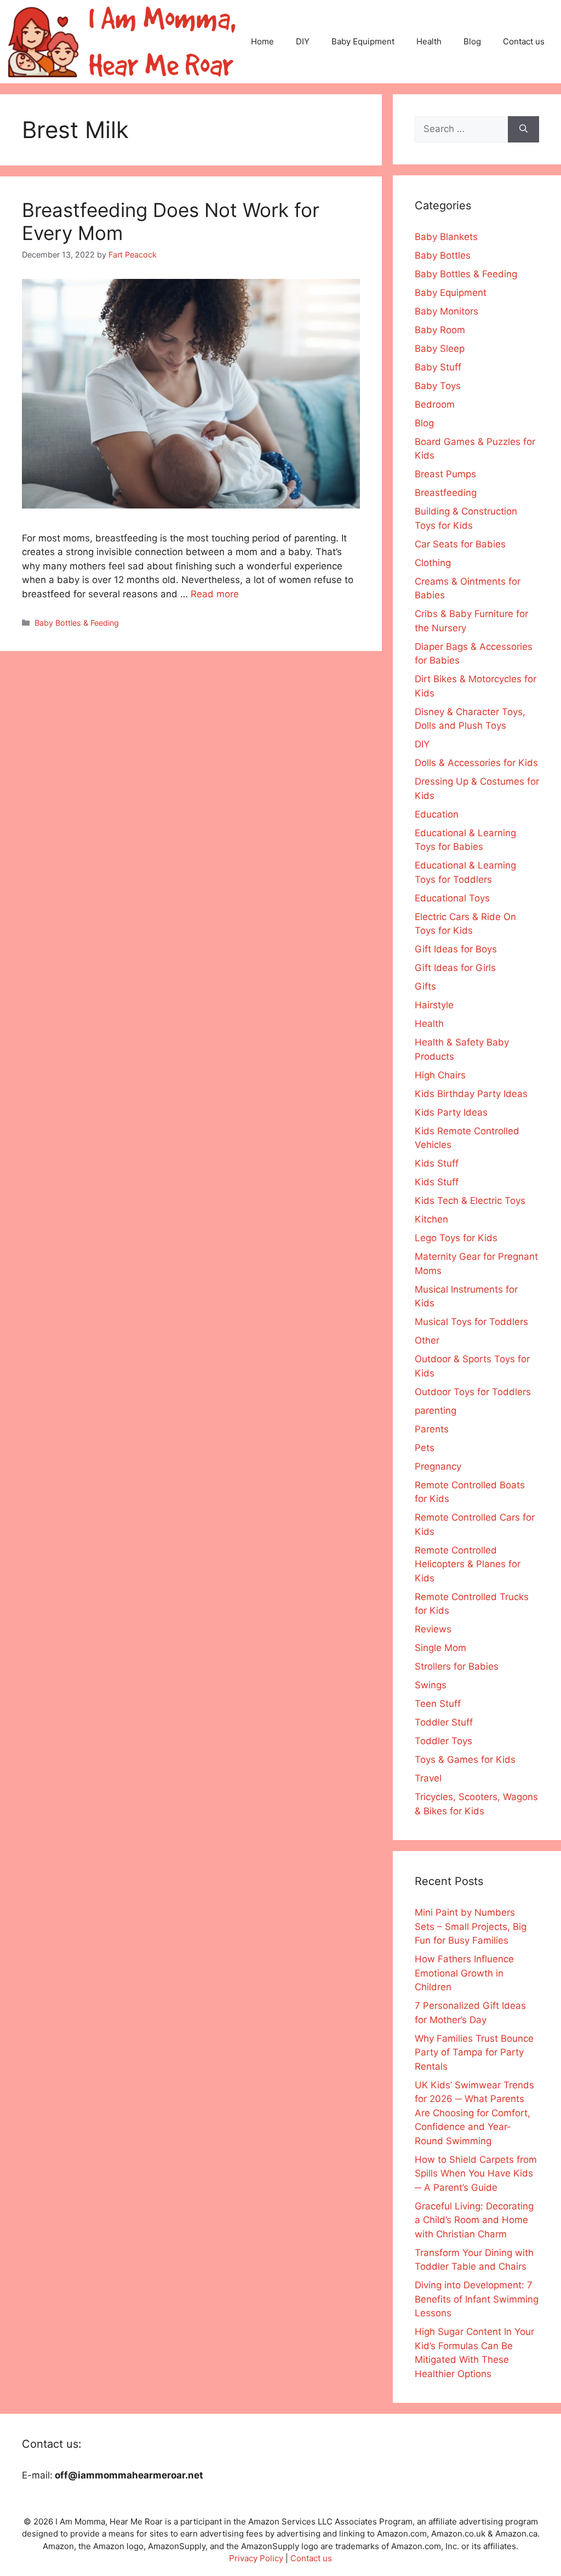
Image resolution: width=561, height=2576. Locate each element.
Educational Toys (452, 898)
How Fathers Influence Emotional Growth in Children (464, 1973)
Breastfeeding (446, 493)
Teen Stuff (438, 1704)
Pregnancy (438, 1466)
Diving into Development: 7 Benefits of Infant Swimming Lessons (477, 2299)
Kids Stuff (437, 1163)
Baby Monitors (446, 311)
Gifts (425, 986)
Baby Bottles (443, 255)
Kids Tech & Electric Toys (470, 1201)
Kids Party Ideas (451, 1112)
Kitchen (431, 1219)
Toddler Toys (443, 1741)
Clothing (433, 563)
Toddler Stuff (444, 1722)
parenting (436, 1410)
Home (262, 41)
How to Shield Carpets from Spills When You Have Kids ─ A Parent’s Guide (476, 2174)
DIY (303, 41)
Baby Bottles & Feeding (77, 623)
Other (427, 1340)
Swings (431, 1685)
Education (437, 814)
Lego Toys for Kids (456, 1238)
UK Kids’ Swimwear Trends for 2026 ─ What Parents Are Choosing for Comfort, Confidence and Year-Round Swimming (474, 2113)
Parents (432, 1429)
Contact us (524, 41)
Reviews (433, 1629)
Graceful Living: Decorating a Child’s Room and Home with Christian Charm (474, 2220)
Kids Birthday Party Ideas (471, 1094)
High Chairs (440, 1075)
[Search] (523, 129)
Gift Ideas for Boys (456, 949)
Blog (472, 41)
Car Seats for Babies (460, 544)
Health (429, 41)
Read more (215, 594)
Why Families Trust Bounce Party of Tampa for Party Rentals (474, 2052)
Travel (428, 1778)
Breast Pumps (445, 474)
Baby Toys (438, 386)
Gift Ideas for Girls (455, 968)
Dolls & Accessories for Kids (476, 763)
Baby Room (440, 330)
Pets (425, 1448)
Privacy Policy (256, 2558)
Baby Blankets (446, 237)
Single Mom (440, 1648)
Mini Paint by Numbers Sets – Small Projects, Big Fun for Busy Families (471, 1926)
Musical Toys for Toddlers (471, 1322)
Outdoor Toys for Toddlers (473, 1392)
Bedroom (435, 404)
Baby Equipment (363, 41)
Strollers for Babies (457, 1666)
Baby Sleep (440, 349)
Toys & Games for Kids (465, 1760)
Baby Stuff (438, 367)
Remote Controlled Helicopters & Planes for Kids (468, 1564)
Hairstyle (434, 1005)
